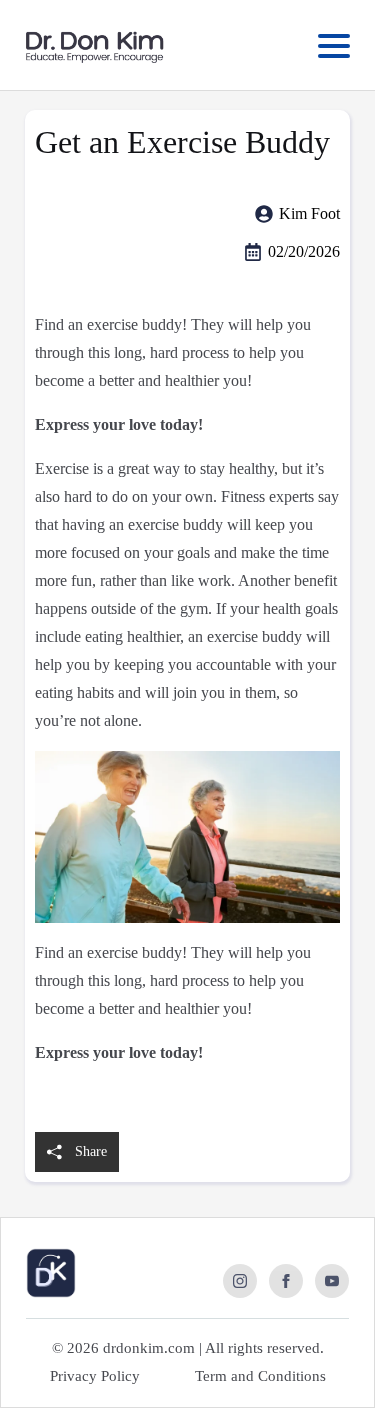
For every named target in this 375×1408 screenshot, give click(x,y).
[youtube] (332, 1281)
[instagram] (240, 1281)
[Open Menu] (334, 46)
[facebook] (286, 1281)
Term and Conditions (260, 1376)
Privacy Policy (95, 1376)
